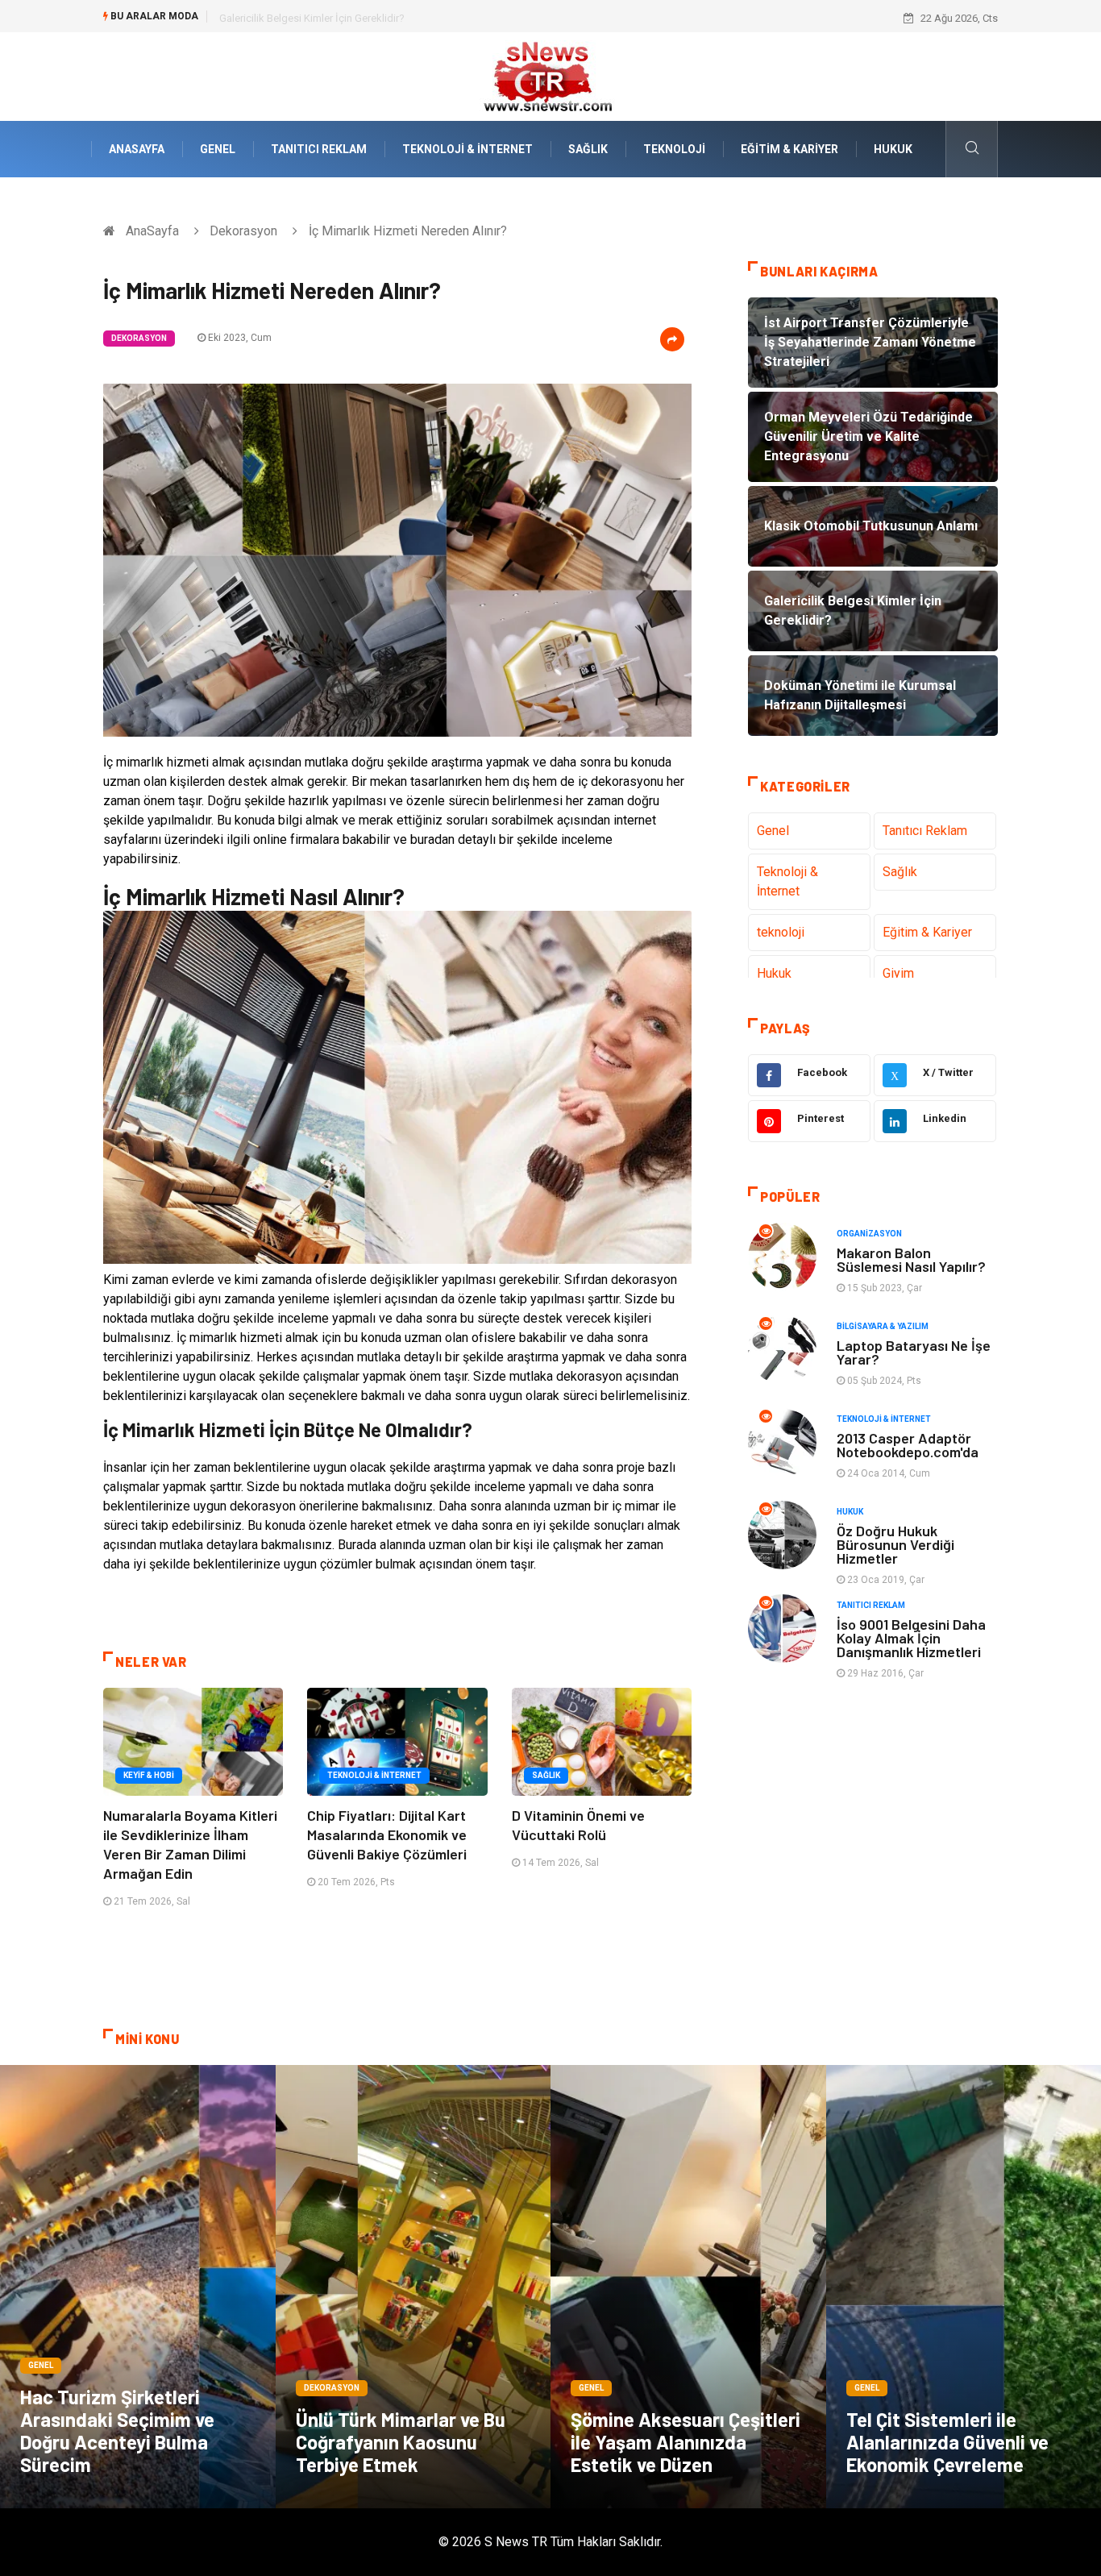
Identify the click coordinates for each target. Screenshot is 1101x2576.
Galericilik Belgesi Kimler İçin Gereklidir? (312, 18)
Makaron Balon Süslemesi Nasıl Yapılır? (911, 1259)
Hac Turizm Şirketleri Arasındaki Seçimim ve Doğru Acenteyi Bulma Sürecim (117, 2431)
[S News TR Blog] (550, 75)
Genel (218, 149)
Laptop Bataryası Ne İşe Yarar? (914, 1352)
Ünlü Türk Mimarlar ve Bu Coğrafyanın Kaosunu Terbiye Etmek (401, 2442)
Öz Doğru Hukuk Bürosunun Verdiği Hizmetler (895, 1544)
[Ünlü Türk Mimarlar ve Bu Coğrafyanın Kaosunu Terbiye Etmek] (413, 2287)
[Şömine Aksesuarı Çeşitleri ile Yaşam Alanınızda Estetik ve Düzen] (688, 2287)
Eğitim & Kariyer (789, 149)
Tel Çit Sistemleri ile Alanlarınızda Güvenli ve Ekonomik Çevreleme (947, 2442)
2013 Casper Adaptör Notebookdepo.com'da (908, 1445)
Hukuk (893, 149)
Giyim (898, 973)
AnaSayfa (137, 149)
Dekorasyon (243, 231)
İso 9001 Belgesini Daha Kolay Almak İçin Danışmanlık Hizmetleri (911, 1638)
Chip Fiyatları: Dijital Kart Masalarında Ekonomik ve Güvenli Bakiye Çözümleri (387, 1834)
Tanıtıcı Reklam (319, 149)
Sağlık (588, 149)
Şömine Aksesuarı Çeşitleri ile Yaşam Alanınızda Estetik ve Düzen (686, 2442)
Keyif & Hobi (149, 1775)
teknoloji (674, 149)
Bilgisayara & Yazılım (883, 1326)
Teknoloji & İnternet (467, 149)
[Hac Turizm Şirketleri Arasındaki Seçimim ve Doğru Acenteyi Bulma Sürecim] (138, 2287)
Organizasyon (869, 1234)
